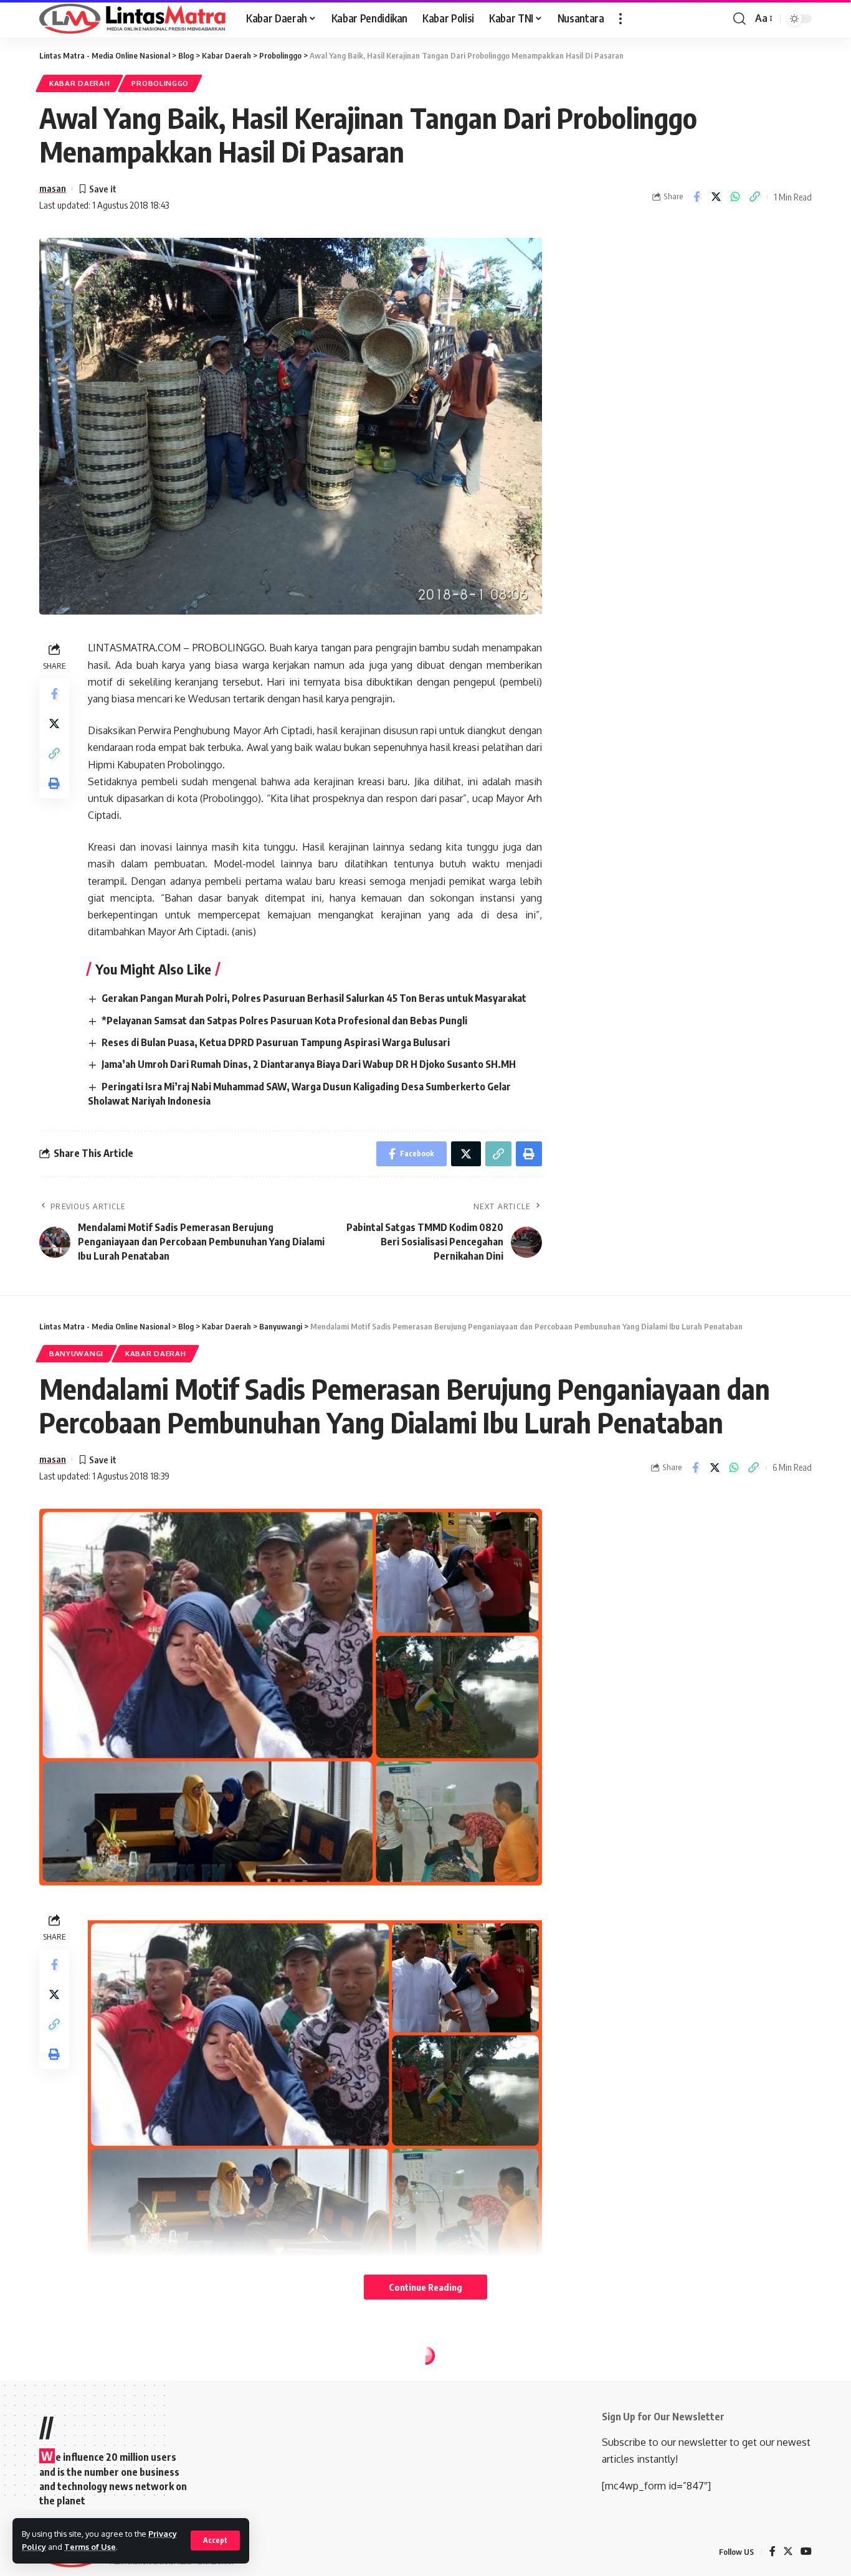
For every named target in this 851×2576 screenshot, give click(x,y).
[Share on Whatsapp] (735, 197)
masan (53, 188)
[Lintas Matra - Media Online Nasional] (133, 19)
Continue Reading (425, 2287)
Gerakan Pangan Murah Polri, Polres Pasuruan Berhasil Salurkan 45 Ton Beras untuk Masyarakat (314, 998)
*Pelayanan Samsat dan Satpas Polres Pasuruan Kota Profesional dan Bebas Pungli (284, 1021)
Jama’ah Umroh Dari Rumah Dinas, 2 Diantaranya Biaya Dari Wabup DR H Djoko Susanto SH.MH (309, 1064)
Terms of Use (90, 2547)
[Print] (54, 783)
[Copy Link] (754, 197)
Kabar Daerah (79, 83)
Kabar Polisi (158, 2383)
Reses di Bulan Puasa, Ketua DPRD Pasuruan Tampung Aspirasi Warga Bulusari (276, 1042)
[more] (620, 19)
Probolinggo (160, 83)
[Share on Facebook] (696, 197)
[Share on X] (716, 197)
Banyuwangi (76, 1353)
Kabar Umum (233, 2383)
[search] (739, 19)
